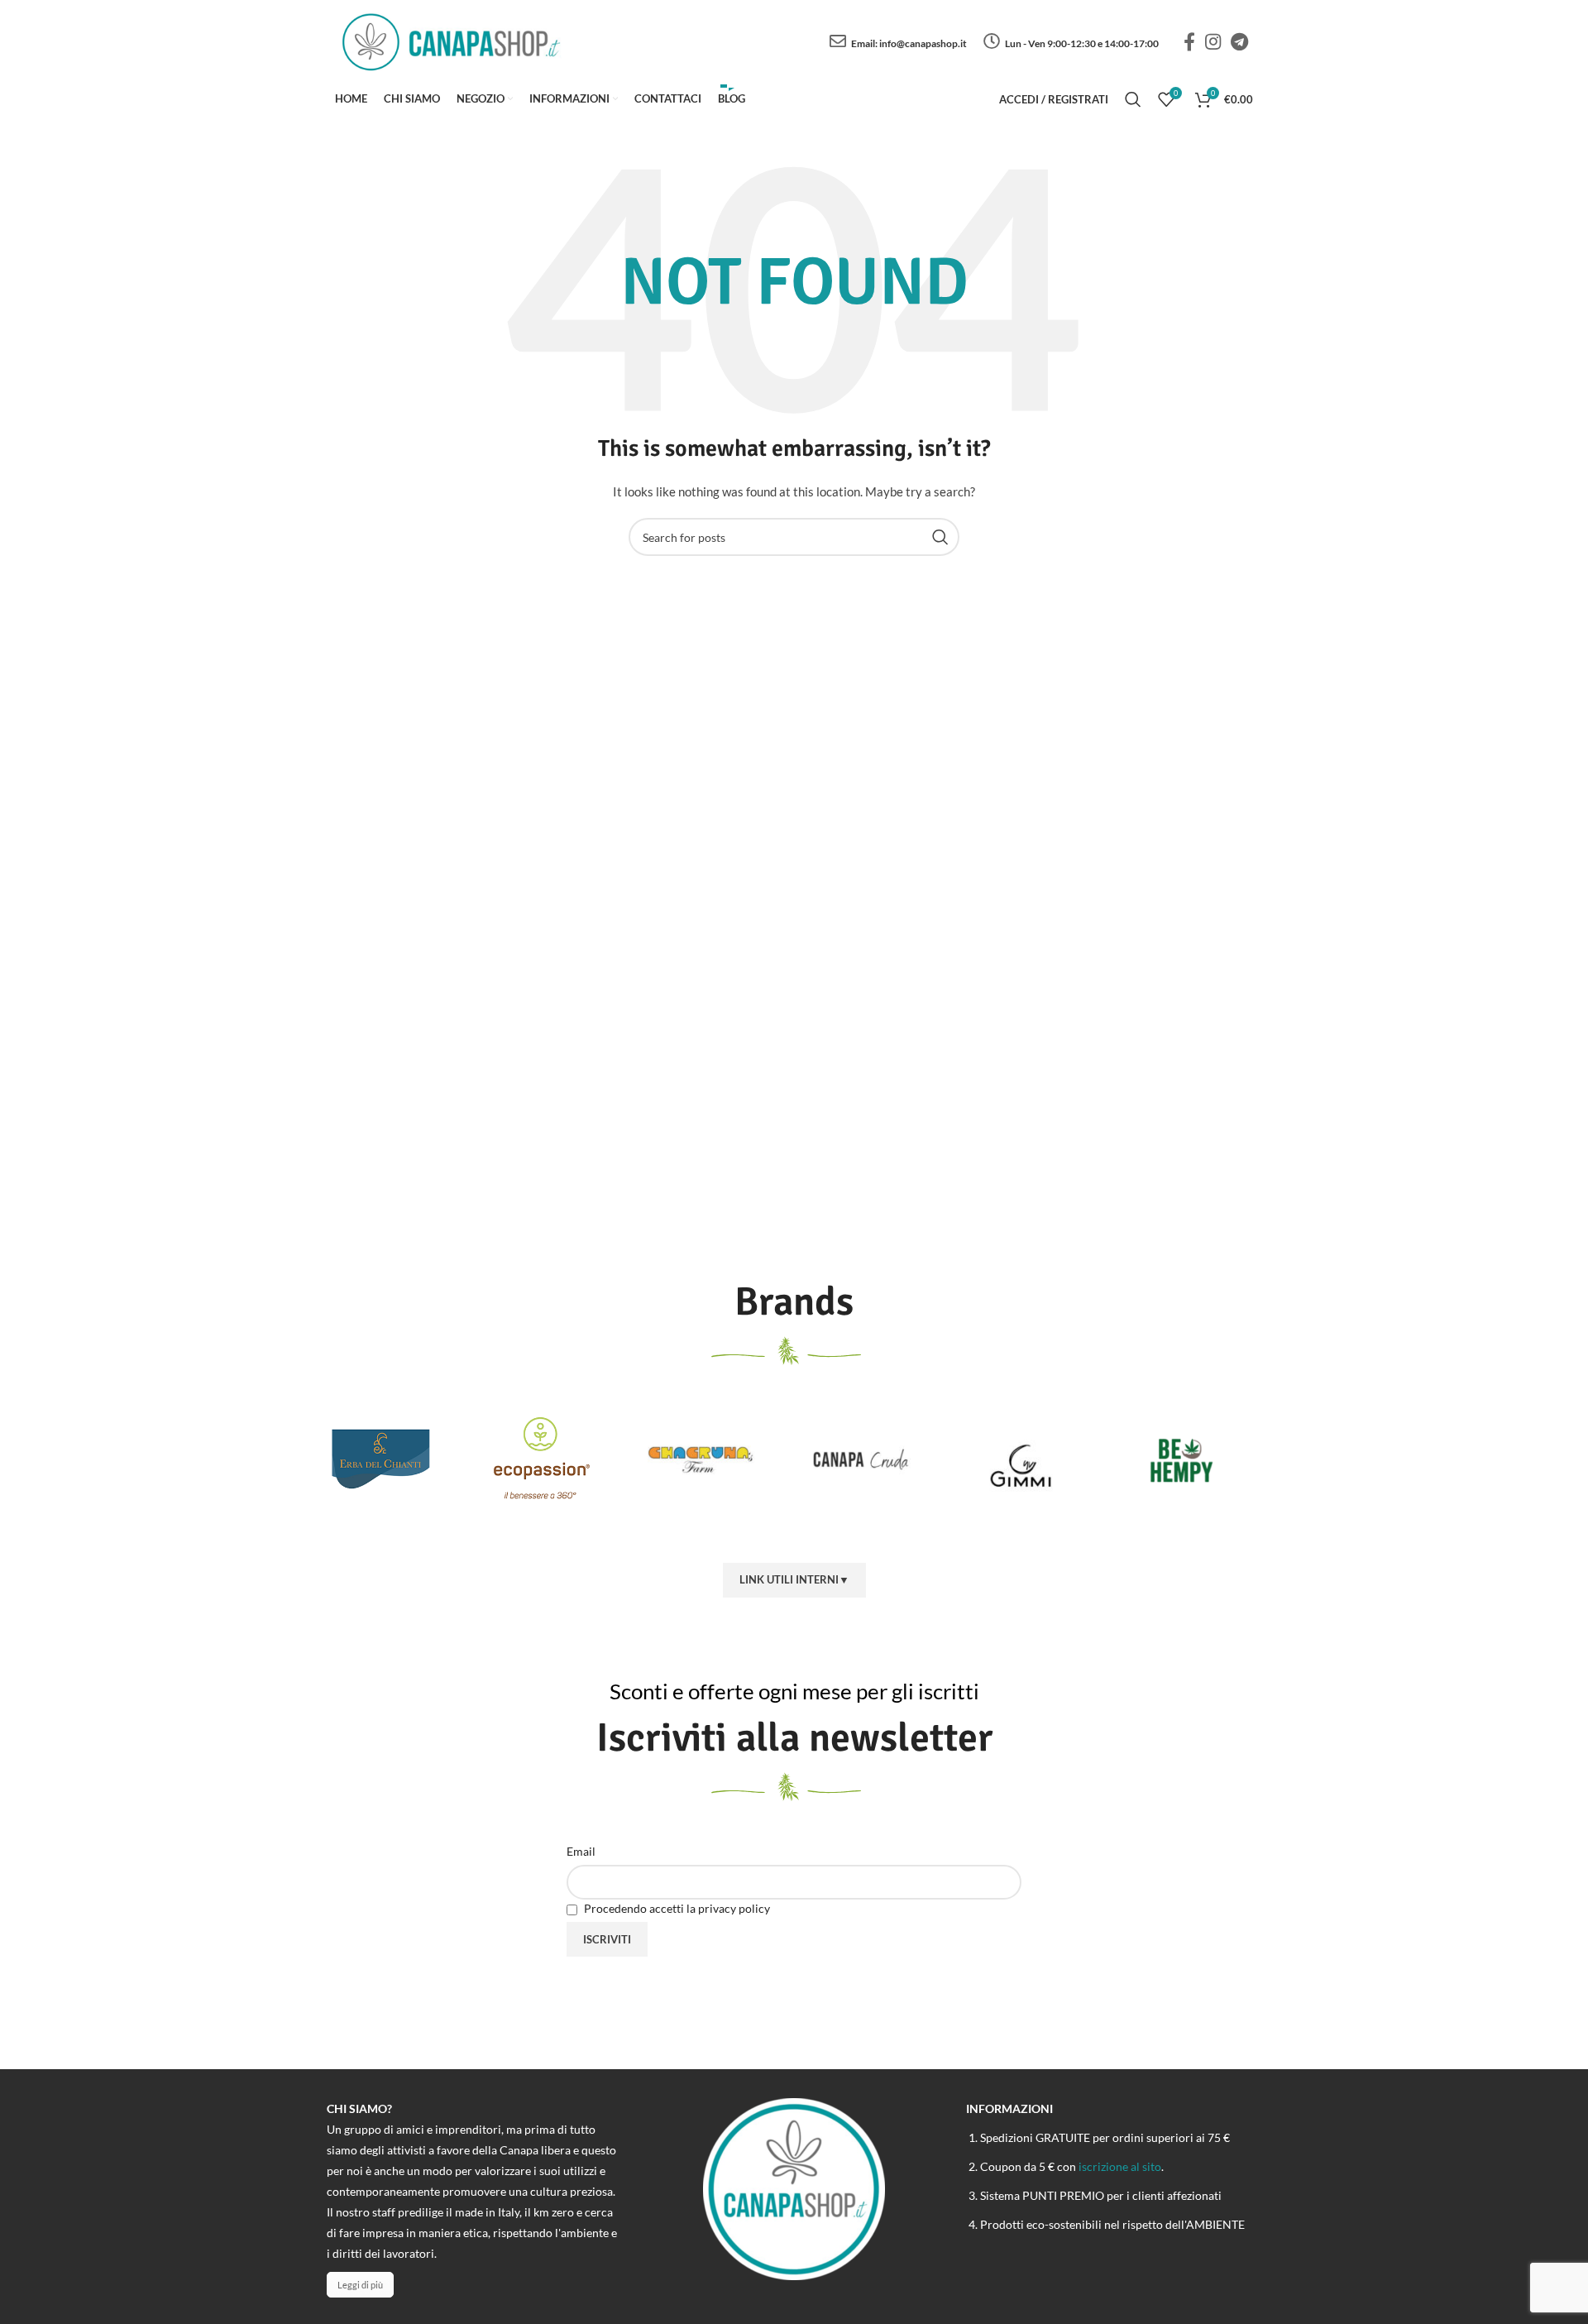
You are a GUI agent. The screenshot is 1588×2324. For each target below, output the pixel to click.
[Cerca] (1133, 99)
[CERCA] (940, 537)
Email (581, 1851)
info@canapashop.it (923, 43)
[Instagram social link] (1213, 41)
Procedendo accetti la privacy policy (676, 1908)
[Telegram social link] (1239, 41)
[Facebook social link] (1189, 41)
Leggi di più (360, 2285)
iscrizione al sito (1120, 2166)
